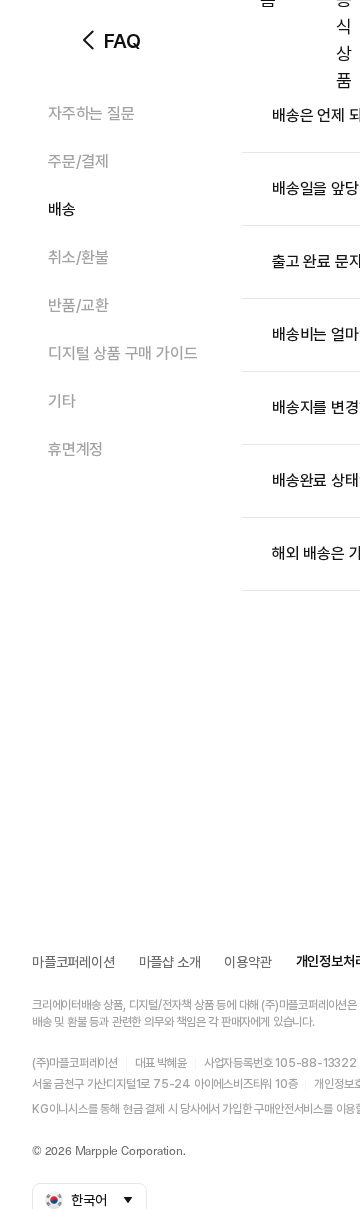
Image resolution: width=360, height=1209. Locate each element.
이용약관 (247, 962)
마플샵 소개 (170, 962)
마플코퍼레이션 (73, 962)
